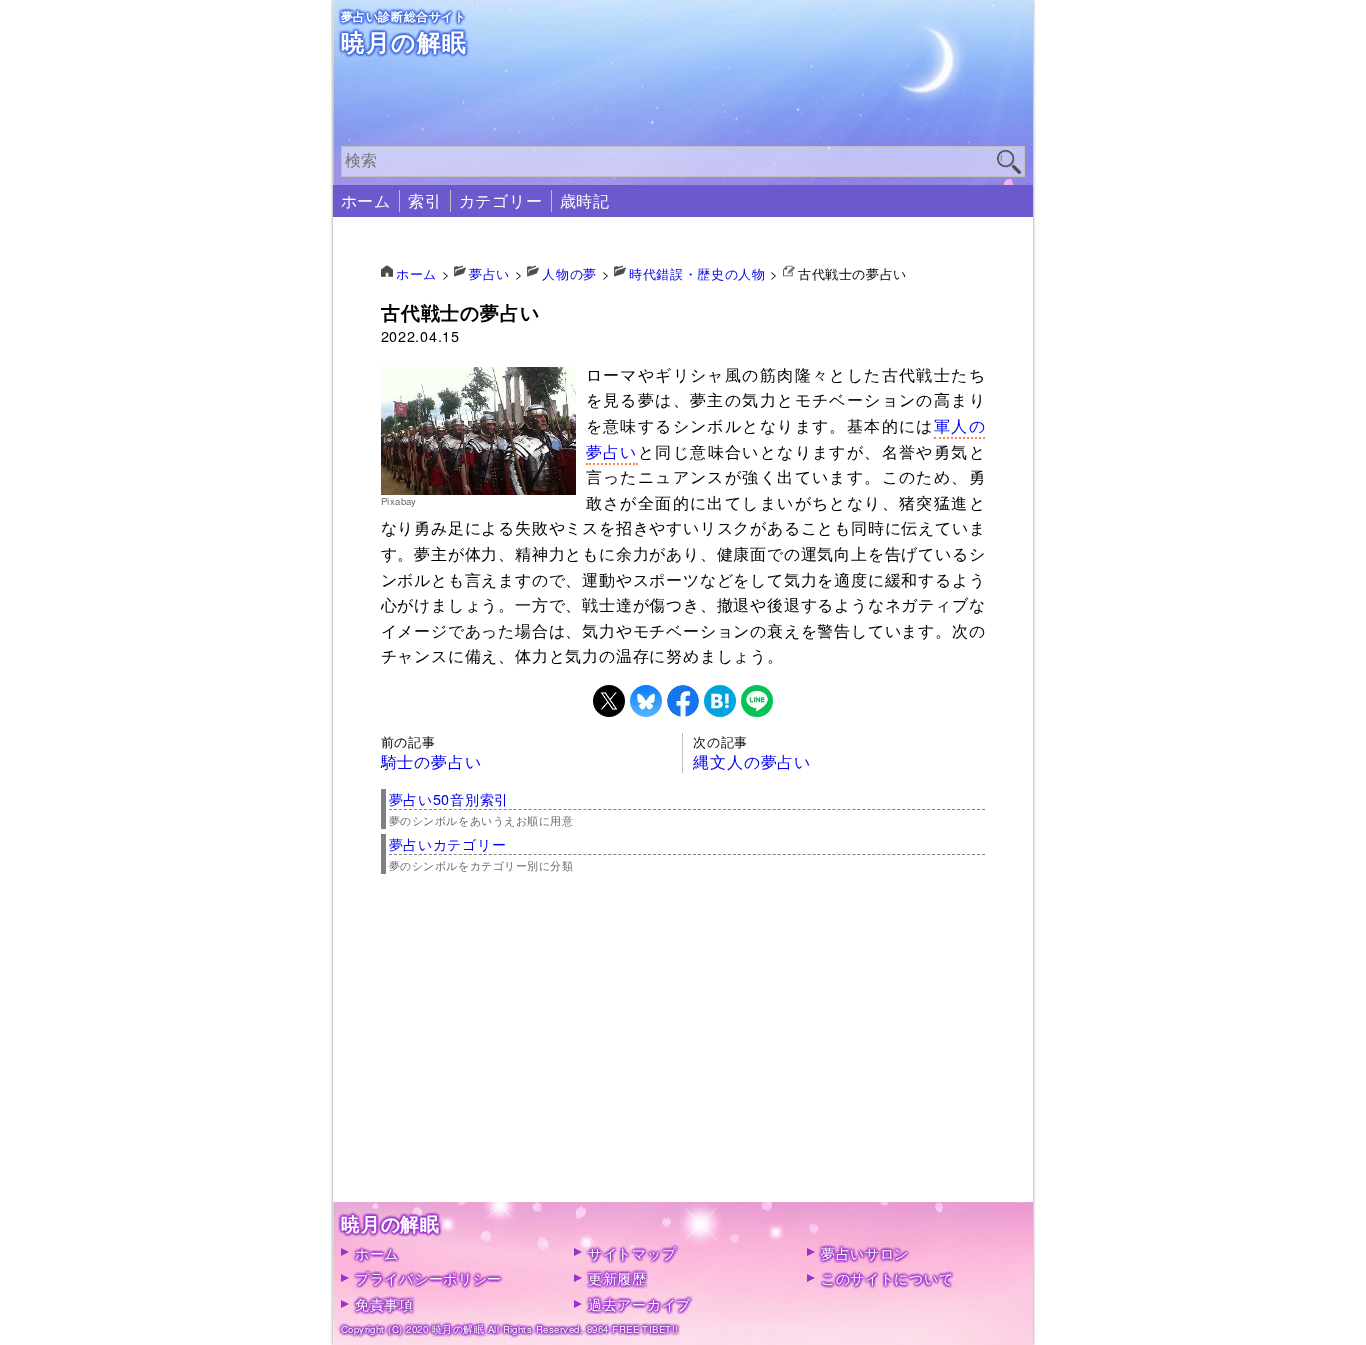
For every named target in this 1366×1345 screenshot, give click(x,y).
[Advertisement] (683, 1062)
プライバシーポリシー (428, 1277)
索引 (425, 200)
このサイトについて (887, 1277)
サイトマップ (632, 1252)
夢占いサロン (865, 1252)
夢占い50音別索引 (449, 798)
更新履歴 (617, 1277)
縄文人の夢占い (752, 761)
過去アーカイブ (639, 1303)
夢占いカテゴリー (448, 843)
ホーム (366, 200)
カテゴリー (501, 200)
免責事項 (384, 1303)
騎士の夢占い (431, 761)
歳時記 (585, 200)
